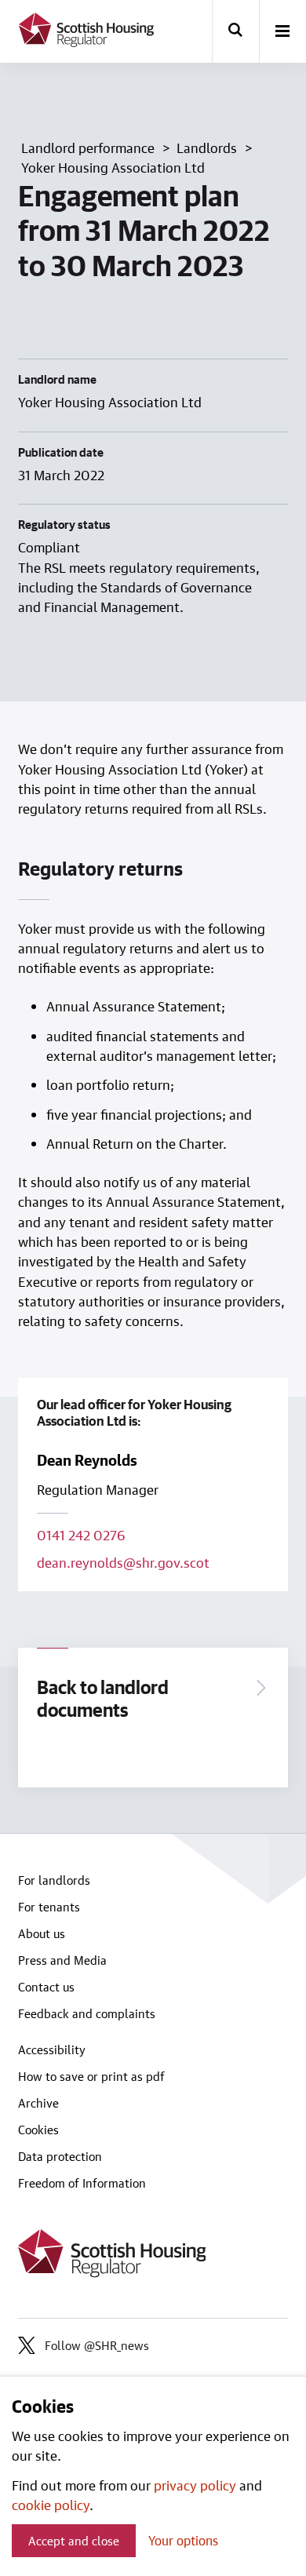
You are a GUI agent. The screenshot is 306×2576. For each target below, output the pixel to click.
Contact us (46, 1987)
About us (42, 1933)
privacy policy (195, 2485)
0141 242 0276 (81, 1535)
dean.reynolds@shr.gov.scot (123, 1562)
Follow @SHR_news (97, 2345)
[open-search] (235, 31)
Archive (38, 2103)
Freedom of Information (82, 2183)
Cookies (38, 2130)
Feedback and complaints (87, 2013)
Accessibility (52, 2050)
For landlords (54, 1880)
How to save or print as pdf (91, 2076)
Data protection (60, 2156)
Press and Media (62, 1960)
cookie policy (51, 2505)
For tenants (49, 1907)
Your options (183, 2540)
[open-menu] (282, 32)
